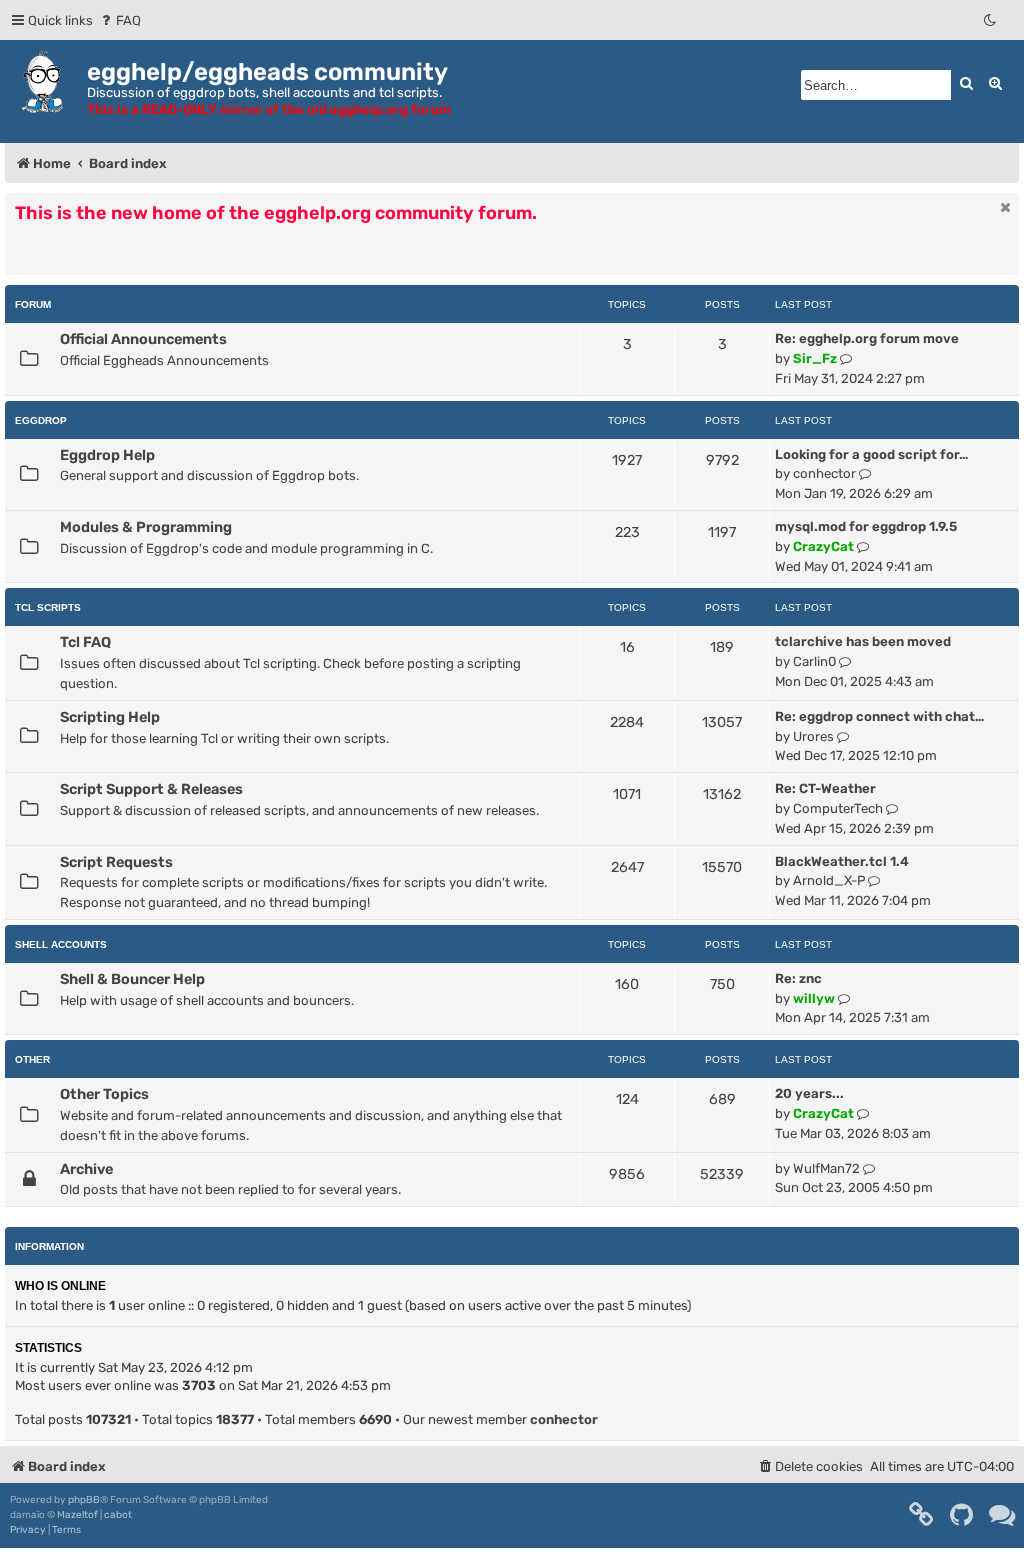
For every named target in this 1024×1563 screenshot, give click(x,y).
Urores (813, 736)
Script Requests (116, 862)
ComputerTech (838, 808)
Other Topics (104, 1094)
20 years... (809, 1093)
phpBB (84, 1500)
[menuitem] (119, 20)
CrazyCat (823, 546)
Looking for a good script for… (871, 454)
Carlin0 (814, 661)
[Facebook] (922, 1515)
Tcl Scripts (48, 607)
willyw (814, 998)
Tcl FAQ (85, 642)
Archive (86, 1169)
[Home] (46, 82)
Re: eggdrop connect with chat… (879, 716)
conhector (824, 473)
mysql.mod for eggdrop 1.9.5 (866, 526)
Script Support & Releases (151, 789)
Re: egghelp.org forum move (867, 338)
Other (32, 1059)
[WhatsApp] (1003, 1515)
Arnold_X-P (829, 880)
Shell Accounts (61, 944)
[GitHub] (962, 1515)
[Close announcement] (1006, 207)
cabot (118, 1515)
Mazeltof (77, 1515)
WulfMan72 (826, 1168)
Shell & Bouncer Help (132, 979)
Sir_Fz (815, 358)
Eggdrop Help (107, 455)
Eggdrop (41, 420)
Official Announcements (143, 339)
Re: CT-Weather (825, 788)
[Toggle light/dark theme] (991, 20)
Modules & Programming (146, 527)
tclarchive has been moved (863, 641)
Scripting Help (110, 717)
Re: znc (798, 978)
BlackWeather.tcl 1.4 (842, 861)
